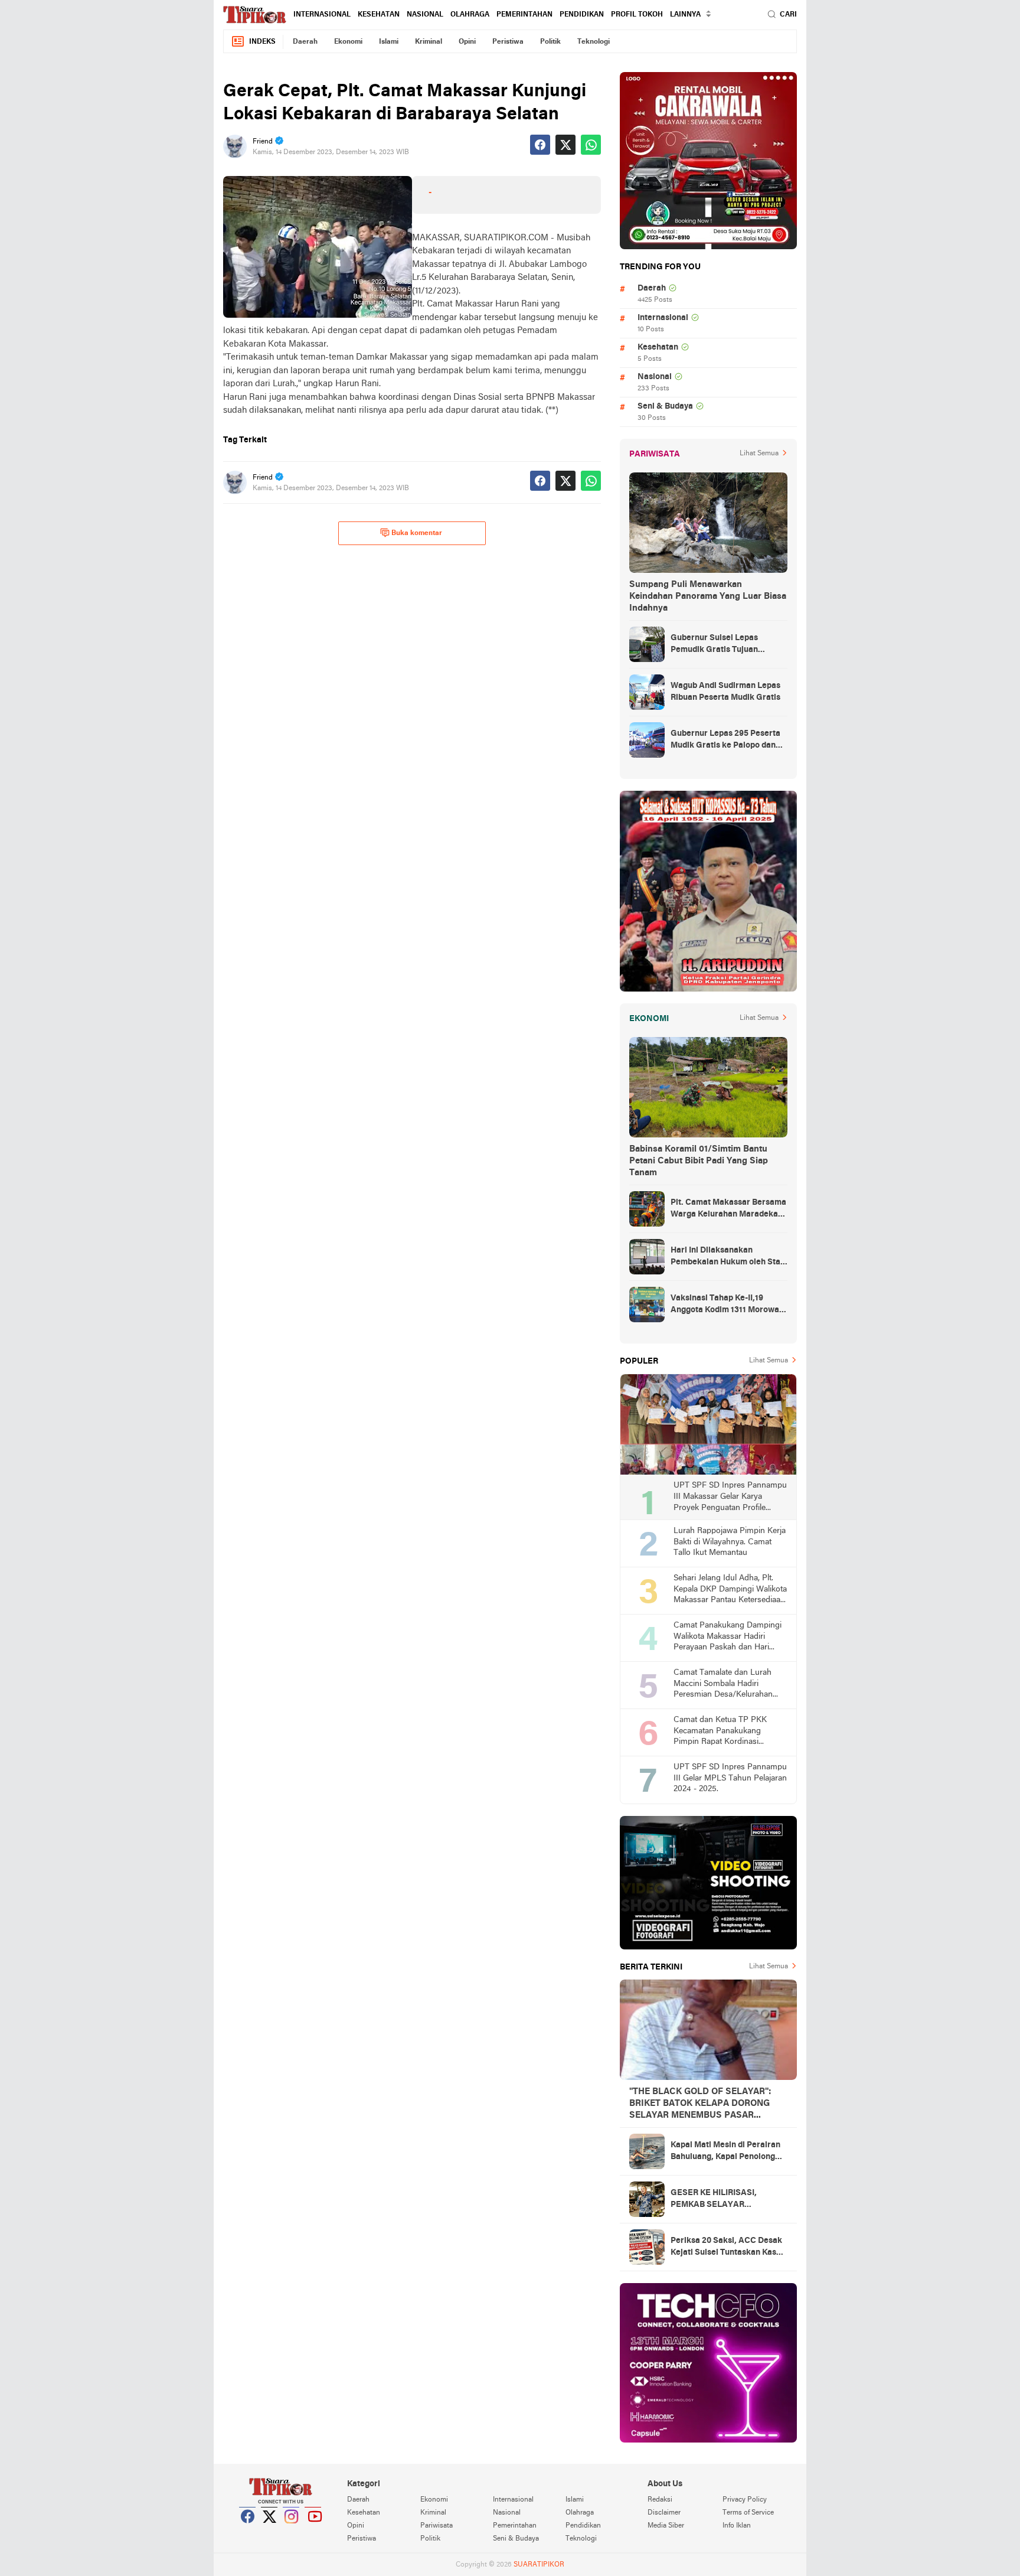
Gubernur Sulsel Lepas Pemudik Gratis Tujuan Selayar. (714, 645)
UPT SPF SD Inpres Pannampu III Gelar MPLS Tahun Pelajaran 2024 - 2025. (730, 1778)
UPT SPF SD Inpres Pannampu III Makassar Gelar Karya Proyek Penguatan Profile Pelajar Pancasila (730, 1497)
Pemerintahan (524, 15)
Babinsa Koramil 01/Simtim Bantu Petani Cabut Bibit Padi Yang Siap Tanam (699, 1161)
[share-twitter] (565, 145)
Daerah (305, 42)
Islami (389, 42)
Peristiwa (508, 42)
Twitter (270, 2531)
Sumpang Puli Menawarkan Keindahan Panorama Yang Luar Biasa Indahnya (708, 596)
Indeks (262, 42)
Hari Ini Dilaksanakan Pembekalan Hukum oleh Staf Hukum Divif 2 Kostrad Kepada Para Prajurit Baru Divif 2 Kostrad (728, 1257)
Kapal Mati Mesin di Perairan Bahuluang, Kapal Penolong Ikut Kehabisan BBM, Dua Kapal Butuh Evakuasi (725, 2152)
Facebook (248, 2531)
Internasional (322, 15)
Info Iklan (737, 2526)
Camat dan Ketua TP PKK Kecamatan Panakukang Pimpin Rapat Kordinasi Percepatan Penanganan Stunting (720, 1732)
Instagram (292, 2531)
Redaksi (660, 2500)
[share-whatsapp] (591, 145)
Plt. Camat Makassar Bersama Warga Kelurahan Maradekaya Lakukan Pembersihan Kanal (729, 1209)
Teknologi (594, 42)
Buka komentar (417, 533)
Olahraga (470, 15)
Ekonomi (348, 42)
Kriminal (429, 42)
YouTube (313, 2531)
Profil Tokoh (637, 15)
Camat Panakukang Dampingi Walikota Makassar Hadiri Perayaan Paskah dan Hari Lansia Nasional (728, 1637)
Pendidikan (582, 15)
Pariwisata (437, 2526)
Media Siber (666, 2526)
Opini (467, 42)
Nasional (425, 15)
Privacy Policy (745, 2500)
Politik (550, 42)
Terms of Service (748, 2513)
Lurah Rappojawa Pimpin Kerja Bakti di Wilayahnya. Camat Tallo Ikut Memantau (730, 1542)
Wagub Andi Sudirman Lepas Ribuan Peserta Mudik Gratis (725, 692)
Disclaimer (664, 2513)
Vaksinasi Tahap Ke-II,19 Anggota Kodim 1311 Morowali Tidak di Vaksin (727, 1305)
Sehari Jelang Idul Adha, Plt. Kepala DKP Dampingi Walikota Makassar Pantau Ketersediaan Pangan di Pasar (730, 1590)
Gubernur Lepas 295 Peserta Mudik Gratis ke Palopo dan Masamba (725, 741)
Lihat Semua (759, 454)
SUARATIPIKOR (539, 2565)
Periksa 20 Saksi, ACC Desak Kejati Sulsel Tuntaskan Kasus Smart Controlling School (728, 2248)
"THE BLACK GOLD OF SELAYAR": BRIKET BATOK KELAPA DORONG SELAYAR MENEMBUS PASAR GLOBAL (700, 2104)
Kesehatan (379, 15)
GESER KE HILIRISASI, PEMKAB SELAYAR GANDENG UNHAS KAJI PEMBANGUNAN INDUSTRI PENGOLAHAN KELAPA (724, 2200)
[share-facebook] (540, 145)
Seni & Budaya (665, 407)
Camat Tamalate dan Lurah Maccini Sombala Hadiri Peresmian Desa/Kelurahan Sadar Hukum (723, 1685)
